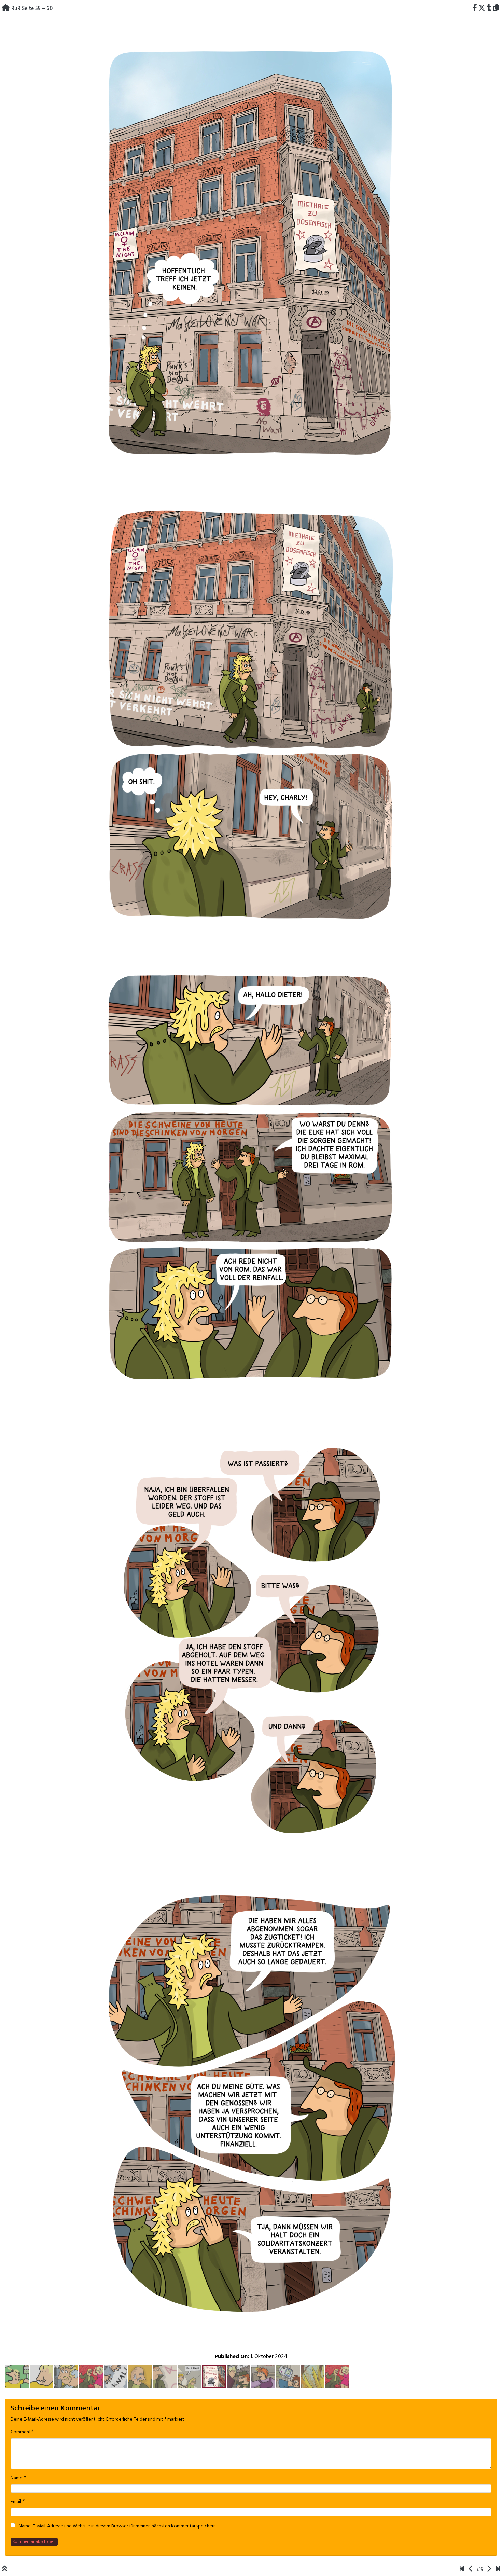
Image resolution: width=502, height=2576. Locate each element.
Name (17, 2478)
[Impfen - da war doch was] (462, 2570)
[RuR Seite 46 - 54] (471, 2570)
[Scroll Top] (5, 2570)
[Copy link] (497, 9)
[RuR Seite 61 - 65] (251, 1183)
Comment (21, 2432)
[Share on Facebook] (475, 9)
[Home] (6, 9)
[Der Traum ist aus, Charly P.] (498, 2570)
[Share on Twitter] (482, 9)
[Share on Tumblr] (489, 9)
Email (16, 2502)
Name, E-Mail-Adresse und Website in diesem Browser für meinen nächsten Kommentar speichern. (118, 2526)
